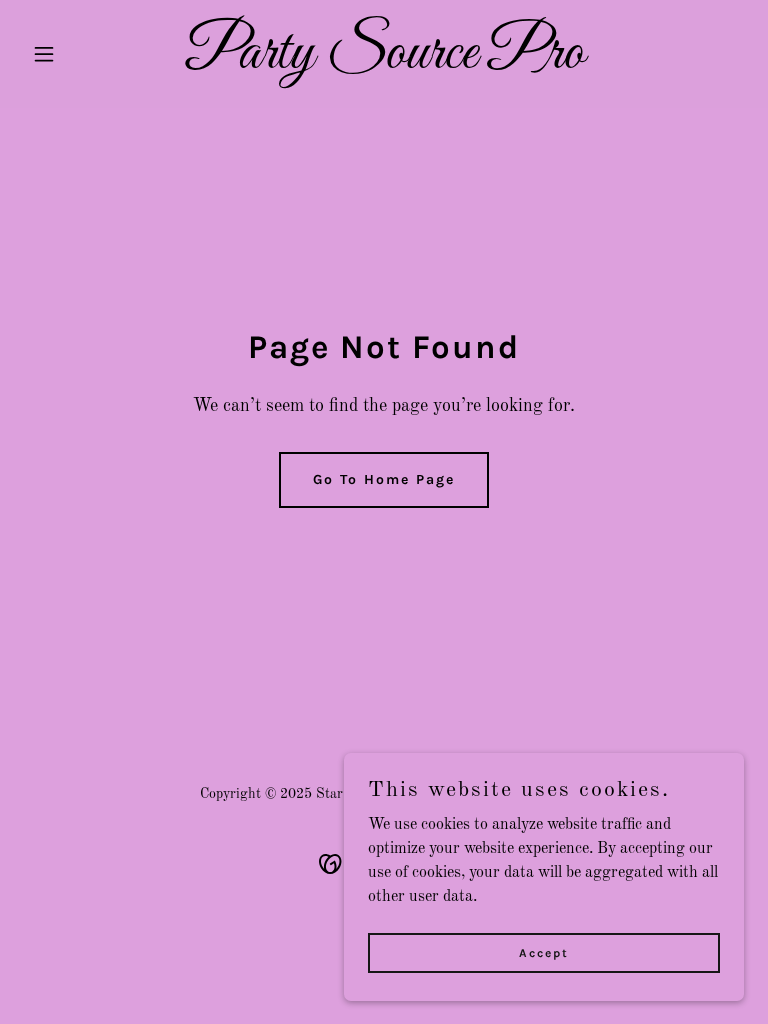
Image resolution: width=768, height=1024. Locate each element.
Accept (544, 952)
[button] (78, 54)
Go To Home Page (384, 479)
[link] (384, 64)
